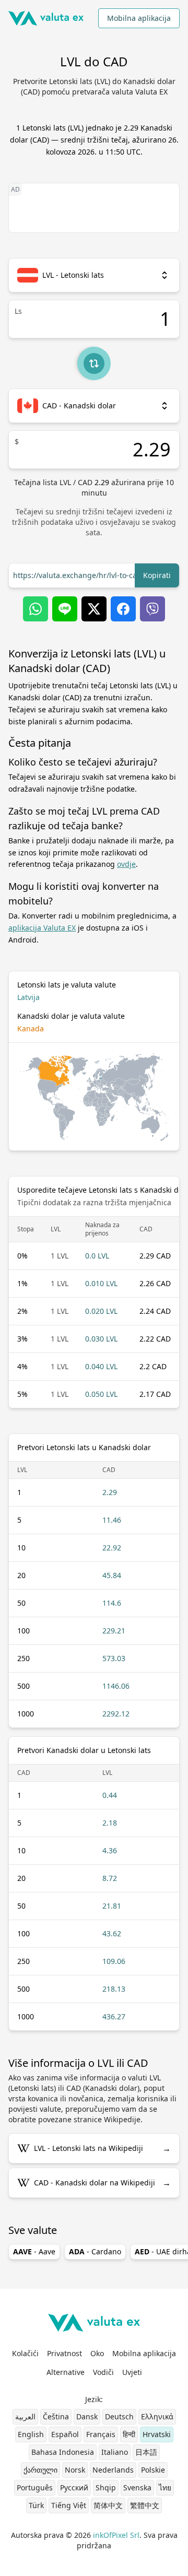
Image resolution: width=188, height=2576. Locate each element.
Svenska (137, 2487)
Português (35, 2487)
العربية (25, 2416)
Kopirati (157, 575)
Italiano (115, 2452)
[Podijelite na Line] (65, 609)
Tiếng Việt (69, 2505)
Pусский (74, 2487)
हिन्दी (129, 2434)
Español (65, 2434)
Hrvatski (157, 2434)
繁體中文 (145, 2505)
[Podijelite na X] (94, 609)
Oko (97, 2353)
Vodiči (103, 2372)
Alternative (66, 2372)
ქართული (40, 2470)
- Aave (34, 2251)
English (31, 2434)
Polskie (153, 2470)
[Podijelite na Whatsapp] (36, 609)
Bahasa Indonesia (63, 2452)
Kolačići (25, 2353)
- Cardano (95, 2251)
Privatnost (64, 2353)
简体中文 (108, 2505)
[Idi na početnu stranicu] (46, 18)
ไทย (165, 2487)
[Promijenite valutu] (94, 363)
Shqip (106, 2487)
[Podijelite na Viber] (152, 609)
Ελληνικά (157, 2416)
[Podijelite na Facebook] (123, 609)
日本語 (146, 2452)
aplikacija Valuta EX (42, 928)
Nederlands (113, 2470)
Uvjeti (132, 2372)
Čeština (56, 2416)
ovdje (126, 864)
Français (101, 2434)
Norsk (75, 2470)
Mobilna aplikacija (139, 18)
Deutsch (119, 2416)
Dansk (87, 2416)
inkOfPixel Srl (116, 2535)
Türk (36, 2505)
